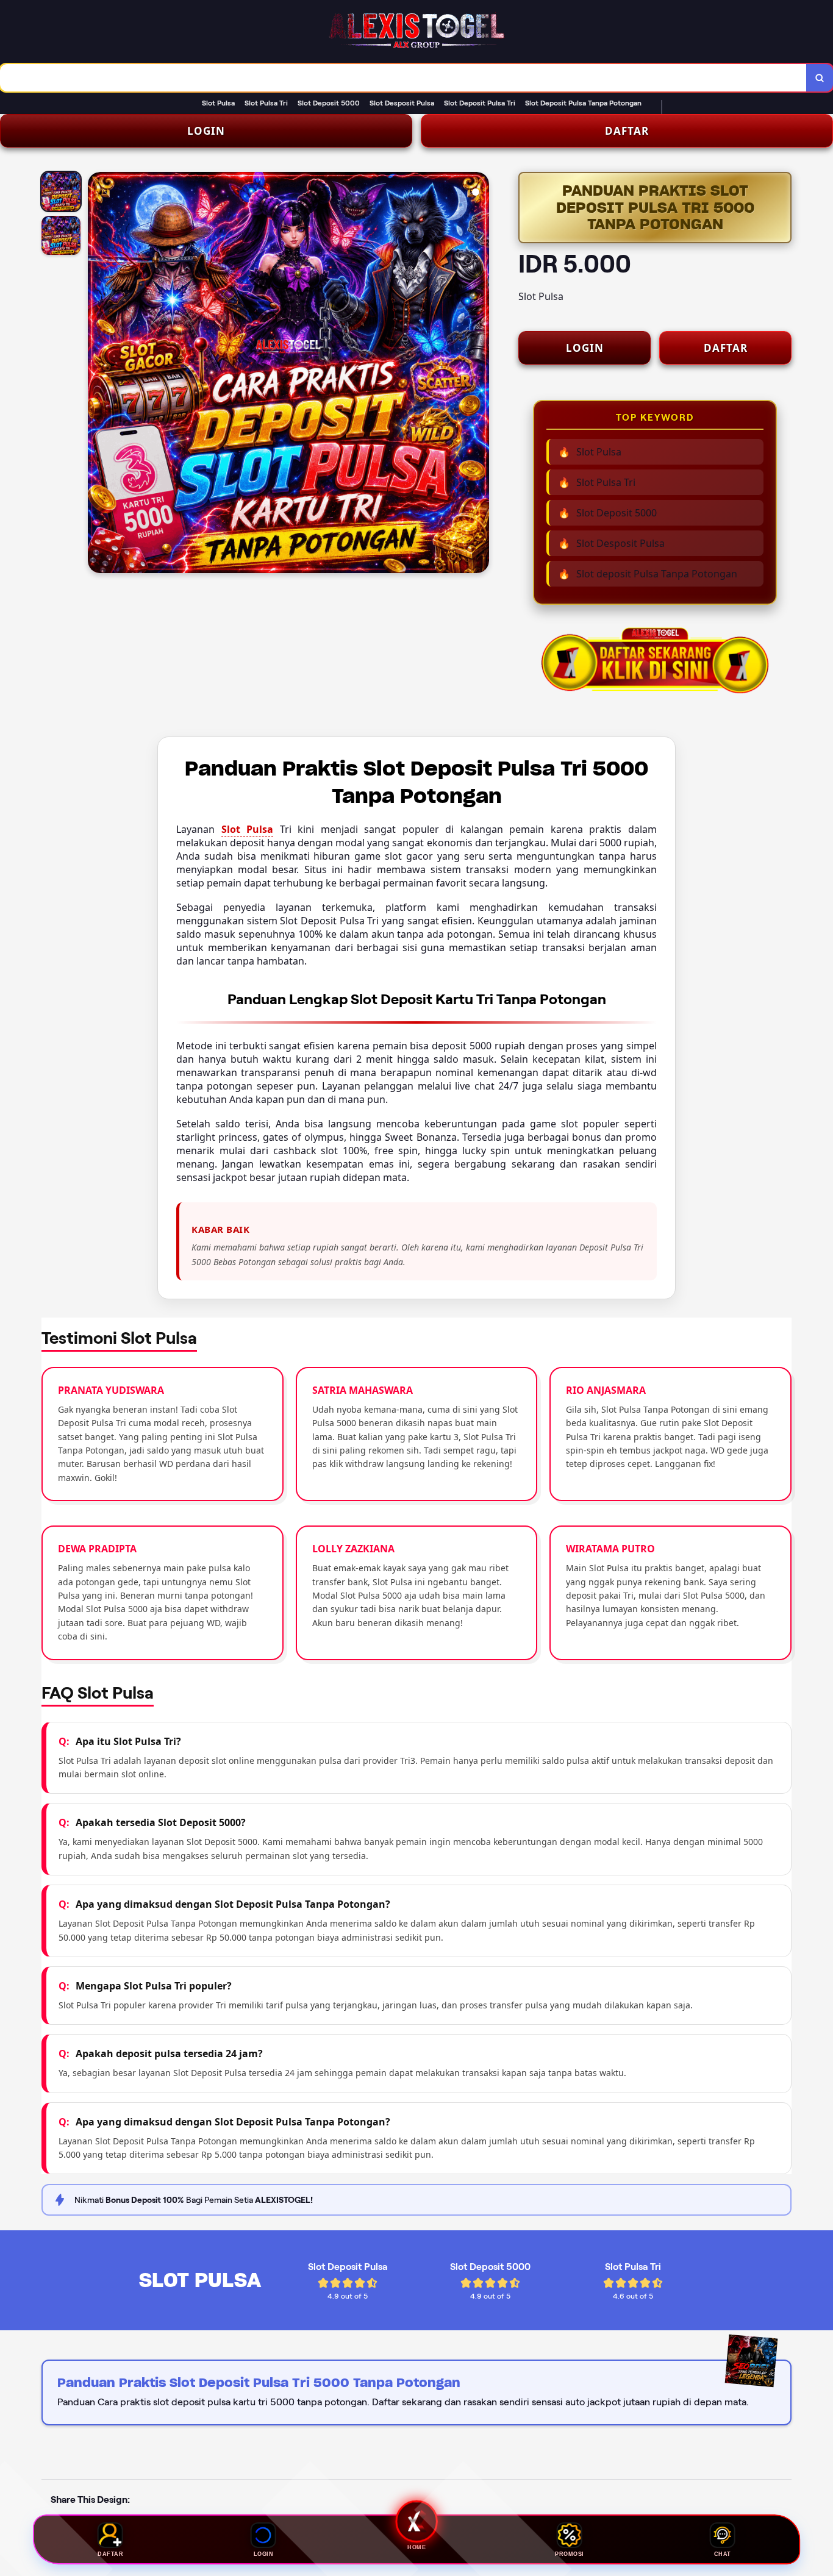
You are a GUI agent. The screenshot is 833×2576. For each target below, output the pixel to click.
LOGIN (206, 131)
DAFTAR (627, 131)
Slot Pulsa (248, 829)
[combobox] (403, 78)
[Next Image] (479, 374)
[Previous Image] (98, 374)
